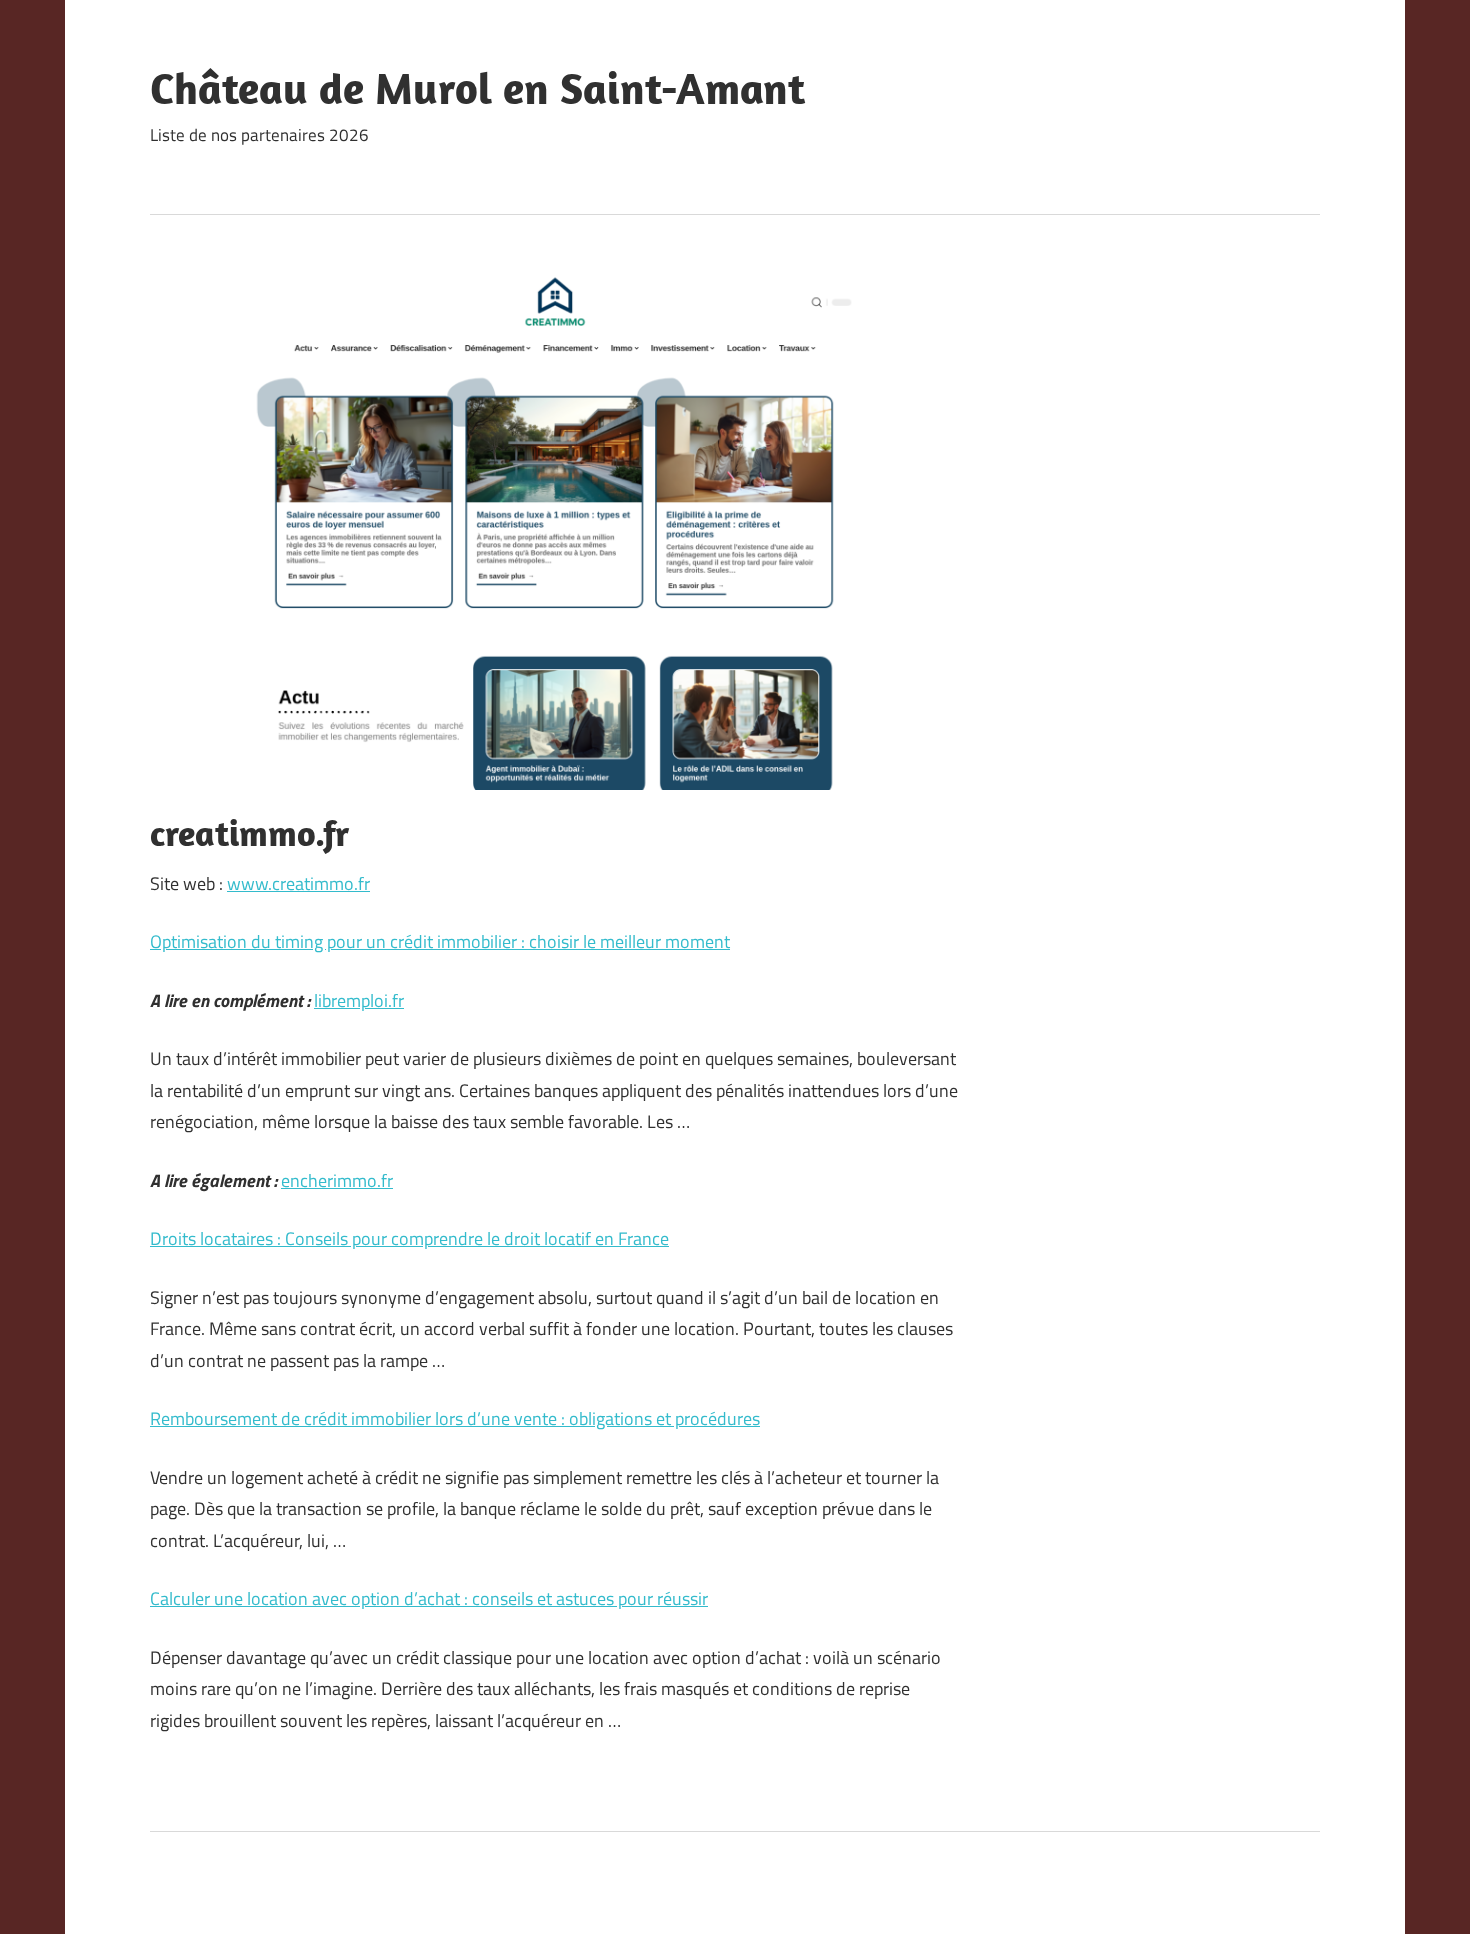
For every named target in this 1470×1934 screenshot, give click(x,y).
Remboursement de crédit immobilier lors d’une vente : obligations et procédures (455, 1418)
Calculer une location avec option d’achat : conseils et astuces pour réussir (429, 1598)
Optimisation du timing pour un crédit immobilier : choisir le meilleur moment (440, 941)
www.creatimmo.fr (298, 883)
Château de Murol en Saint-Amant (477, 88)
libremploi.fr (359, 1000)
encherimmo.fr (337, 1180)
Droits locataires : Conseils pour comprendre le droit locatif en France (409, 1238)
